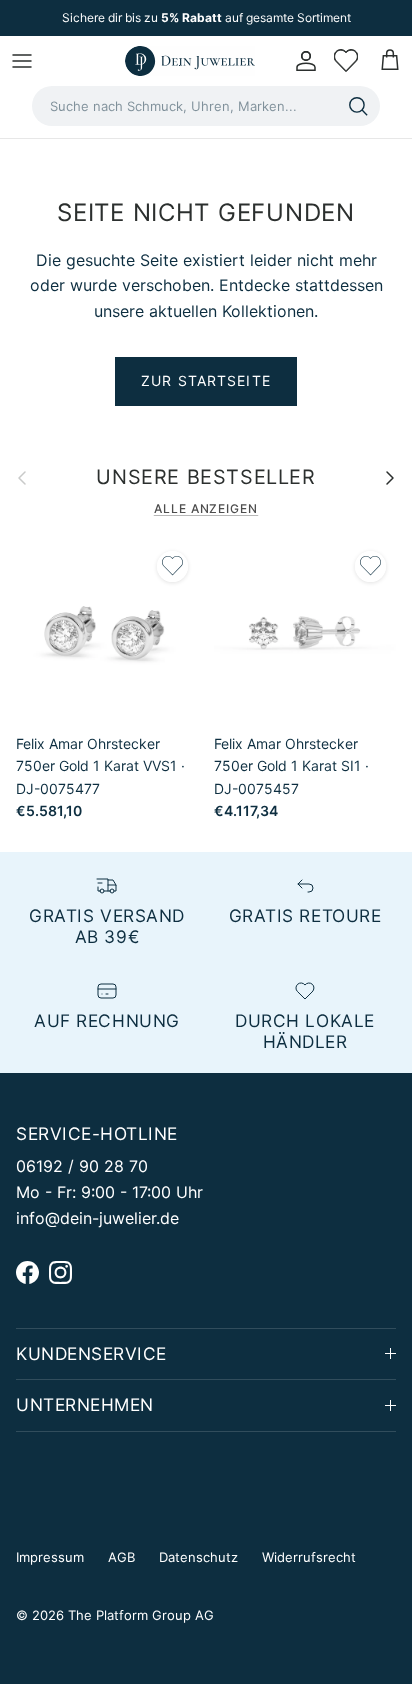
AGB (121, 1557)
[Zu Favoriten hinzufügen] (172, 566)
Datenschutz (198, 1557)
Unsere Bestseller (205, 477)
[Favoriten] (346, 61)
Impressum (50, 1557)
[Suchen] (358, 106)
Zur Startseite (206, 380)
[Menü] (22, 61)
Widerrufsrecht (309, 1557)
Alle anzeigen (206, 508)
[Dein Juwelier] (190, 61)
